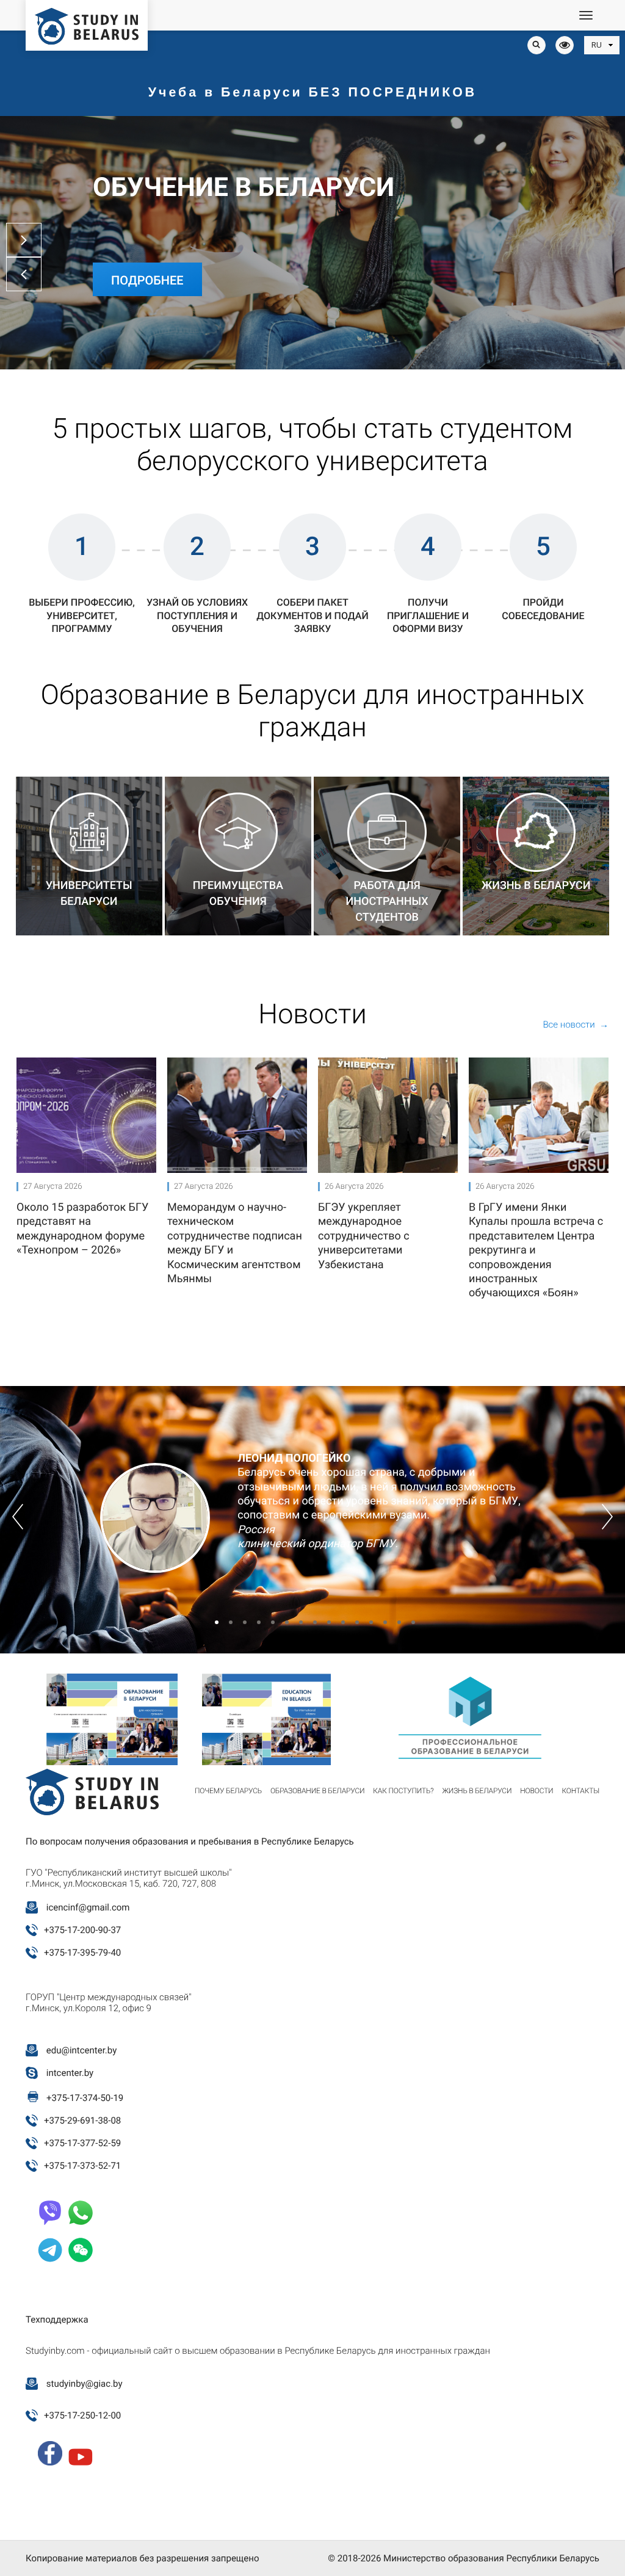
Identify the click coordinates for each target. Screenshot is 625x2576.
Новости (536, 1791)
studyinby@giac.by (85, 2384)
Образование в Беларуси (317, 1791)
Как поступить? (403, 1791)
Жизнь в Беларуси (477, 1791)
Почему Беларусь (228, 1791)
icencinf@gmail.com (88, 1907)
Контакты (580, 1791)
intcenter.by (70, 2073)
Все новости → (576, 1025)
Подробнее (147, 280)
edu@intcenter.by (82, 2050)
